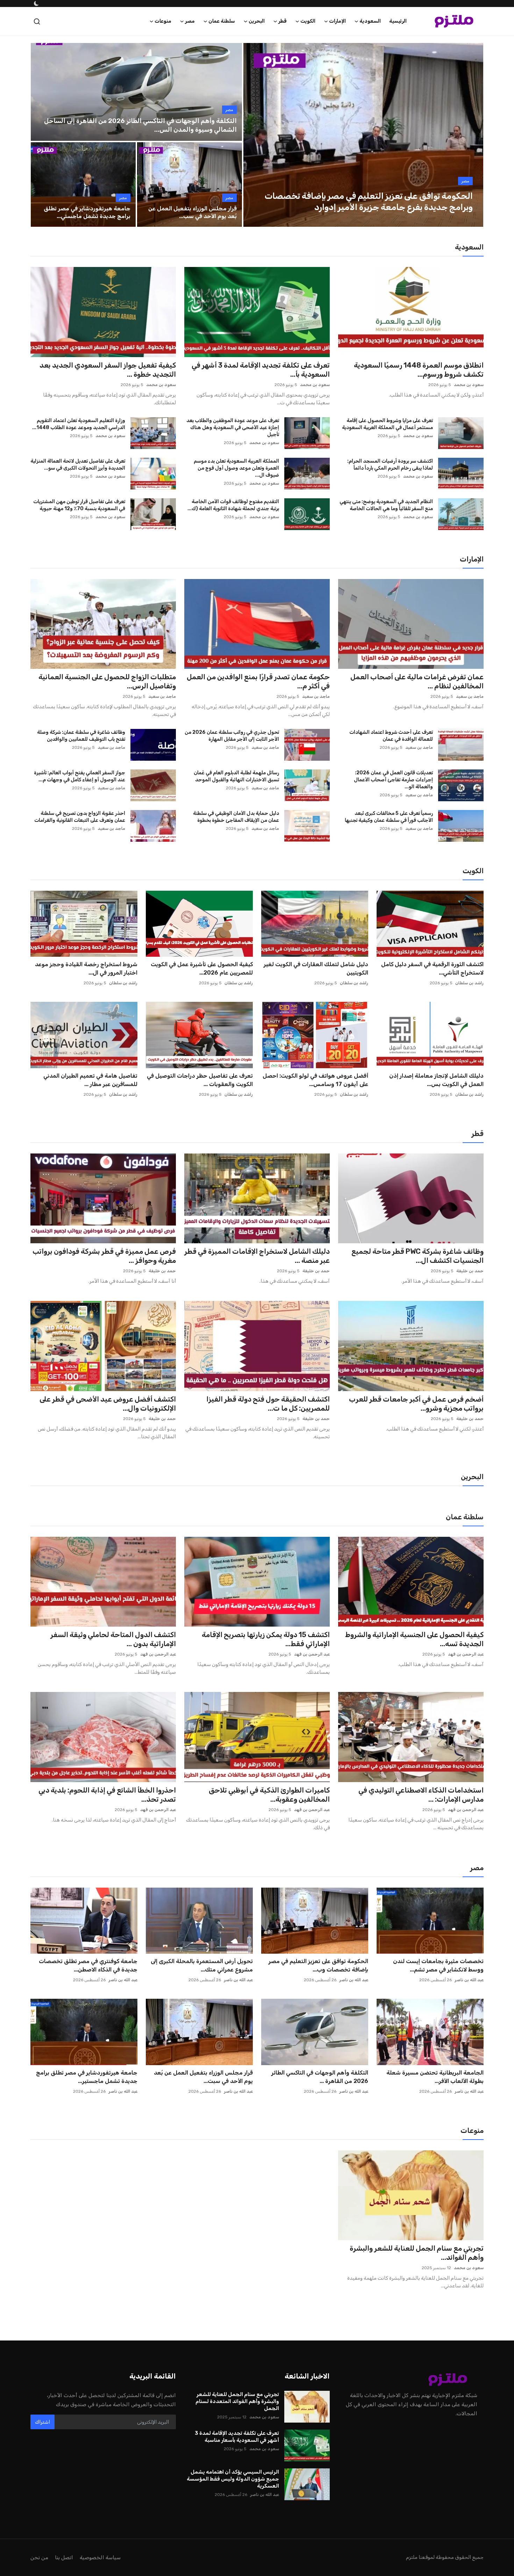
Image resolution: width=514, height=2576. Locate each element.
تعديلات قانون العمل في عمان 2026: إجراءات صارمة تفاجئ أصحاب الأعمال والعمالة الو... (393, 780)
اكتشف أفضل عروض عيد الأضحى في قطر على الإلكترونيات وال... (108, 1404)
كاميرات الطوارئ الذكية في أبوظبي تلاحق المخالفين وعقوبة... (269, 1795)
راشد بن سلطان (469, 983)
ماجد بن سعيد (470, 696)
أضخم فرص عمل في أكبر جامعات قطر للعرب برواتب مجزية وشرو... (416, 1404)
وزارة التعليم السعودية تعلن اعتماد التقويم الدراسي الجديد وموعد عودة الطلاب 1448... (79, 424)
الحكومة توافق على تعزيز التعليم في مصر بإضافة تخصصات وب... (318, 1965)
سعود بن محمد (469, 385)
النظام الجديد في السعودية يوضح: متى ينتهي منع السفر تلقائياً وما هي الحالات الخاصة (386, 505)
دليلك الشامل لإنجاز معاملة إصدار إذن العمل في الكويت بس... (436, 1080)
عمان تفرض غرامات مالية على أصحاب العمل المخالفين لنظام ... (417, 681)
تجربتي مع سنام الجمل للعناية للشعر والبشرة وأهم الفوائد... (417, 2253)
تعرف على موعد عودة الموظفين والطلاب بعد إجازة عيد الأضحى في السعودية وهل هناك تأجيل (233, 428)
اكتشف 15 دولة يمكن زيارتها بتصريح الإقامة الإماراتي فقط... (266, 1639)
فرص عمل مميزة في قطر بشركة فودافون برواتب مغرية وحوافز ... (104, 1256)
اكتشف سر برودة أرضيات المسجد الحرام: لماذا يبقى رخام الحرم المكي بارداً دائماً (390, 465)
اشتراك (42, 2422)
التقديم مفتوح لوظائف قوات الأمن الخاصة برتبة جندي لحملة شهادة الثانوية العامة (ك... (233, 505)
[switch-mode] (36, 3)
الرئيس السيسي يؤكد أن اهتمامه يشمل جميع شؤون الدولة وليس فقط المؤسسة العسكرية (233, 2479)
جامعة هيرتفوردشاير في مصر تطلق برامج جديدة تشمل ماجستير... (87, 2077)
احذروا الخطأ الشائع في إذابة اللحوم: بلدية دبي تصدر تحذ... (107, 1795)
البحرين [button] (257, 21)
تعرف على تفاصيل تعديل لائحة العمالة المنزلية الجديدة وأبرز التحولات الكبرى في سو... (78, 465)
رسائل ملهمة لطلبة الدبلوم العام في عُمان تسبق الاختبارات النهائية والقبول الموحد (236, 776)
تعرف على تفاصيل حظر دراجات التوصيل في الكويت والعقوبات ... (200, 1080)
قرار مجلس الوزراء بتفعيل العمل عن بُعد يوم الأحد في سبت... (203, 2077)
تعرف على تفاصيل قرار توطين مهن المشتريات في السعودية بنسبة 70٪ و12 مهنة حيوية (79, 505)
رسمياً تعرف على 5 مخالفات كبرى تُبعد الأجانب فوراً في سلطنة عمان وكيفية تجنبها (389, 817)
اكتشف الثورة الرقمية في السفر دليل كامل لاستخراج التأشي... (432, 968)
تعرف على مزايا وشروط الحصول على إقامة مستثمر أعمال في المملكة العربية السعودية (387, 424)
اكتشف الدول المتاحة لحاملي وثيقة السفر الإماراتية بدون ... (113, 1639)
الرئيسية (398, 21)
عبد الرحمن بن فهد (466, 1654)
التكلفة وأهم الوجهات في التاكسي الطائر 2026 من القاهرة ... (320, 2077)
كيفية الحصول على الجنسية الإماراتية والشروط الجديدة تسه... (414, 1639)
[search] (37, 21)
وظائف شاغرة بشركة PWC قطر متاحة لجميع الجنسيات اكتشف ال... (417, 1256)
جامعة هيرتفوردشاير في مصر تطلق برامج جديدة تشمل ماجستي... (87, 212)
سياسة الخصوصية (100, 2557)
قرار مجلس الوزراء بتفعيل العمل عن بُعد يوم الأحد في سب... (192, 212)
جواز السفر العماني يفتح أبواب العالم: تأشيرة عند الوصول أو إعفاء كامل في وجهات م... (80, 776)
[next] (472, 135)
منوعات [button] (163, 21)
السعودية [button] (370, 21)
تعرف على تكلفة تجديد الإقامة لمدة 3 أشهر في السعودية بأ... (261, 370)
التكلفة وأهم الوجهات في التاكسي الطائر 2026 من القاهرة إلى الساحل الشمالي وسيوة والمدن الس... (140, 125)
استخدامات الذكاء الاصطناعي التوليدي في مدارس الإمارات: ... (421, 1795)
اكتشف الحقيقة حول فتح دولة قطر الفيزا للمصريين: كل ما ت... (268, 1404)
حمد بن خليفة (470, 1271)
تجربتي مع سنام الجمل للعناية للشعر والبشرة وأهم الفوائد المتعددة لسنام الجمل (237, 2401)
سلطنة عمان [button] (222, 21)
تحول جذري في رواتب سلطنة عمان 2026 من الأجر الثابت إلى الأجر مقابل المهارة (232, 736)
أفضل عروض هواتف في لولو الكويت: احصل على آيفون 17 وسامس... (315, 1080)
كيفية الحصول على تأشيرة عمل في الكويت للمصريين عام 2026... (202, 968)
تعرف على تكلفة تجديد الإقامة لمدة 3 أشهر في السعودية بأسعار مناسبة (237, 2437)
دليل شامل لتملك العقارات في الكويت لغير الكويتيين (316, 968)
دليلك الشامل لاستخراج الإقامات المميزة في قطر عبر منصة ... (257, 1256)
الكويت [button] (308, 21)
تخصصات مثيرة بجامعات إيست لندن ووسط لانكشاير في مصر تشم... (438, 1965)
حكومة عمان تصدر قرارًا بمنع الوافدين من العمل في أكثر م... (258, 681)
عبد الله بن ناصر (469, 1980)
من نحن (39, 2557)
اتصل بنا (64, 2557)
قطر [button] (283, 21)
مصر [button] (190, 21)
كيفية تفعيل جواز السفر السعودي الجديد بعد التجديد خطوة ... (108, 370)
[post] (363, 135)
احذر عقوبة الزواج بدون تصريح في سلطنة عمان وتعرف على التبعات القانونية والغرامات (80, 817)
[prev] (255, 135)
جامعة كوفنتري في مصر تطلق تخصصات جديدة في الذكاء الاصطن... (88, 1965)
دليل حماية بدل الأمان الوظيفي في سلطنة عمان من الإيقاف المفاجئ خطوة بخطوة (236, 817)
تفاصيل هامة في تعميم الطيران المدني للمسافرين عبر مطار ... (90, 1080)
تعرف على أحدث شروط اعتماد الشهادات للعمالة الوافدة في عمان (391, 736)
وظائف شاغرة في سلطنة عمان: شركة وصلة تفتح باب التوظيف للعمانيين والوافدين (81, 736)
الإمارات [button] (337, 21)
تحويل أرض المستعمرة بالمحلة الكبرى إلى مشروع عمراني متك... (202, 1965)
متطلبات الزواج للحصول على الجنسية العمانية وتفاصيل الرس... (107, 681)
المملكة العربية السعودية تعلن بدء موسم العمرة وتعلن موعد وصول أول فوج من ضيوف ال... (236, 468)
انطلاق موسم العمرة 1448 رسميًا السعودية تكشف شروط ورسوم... (419, 370)
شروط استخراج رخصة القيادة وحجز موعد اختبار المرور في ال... (86, 968)
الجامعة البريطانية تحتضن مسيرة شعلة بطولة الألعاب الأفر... (435, 2077)
